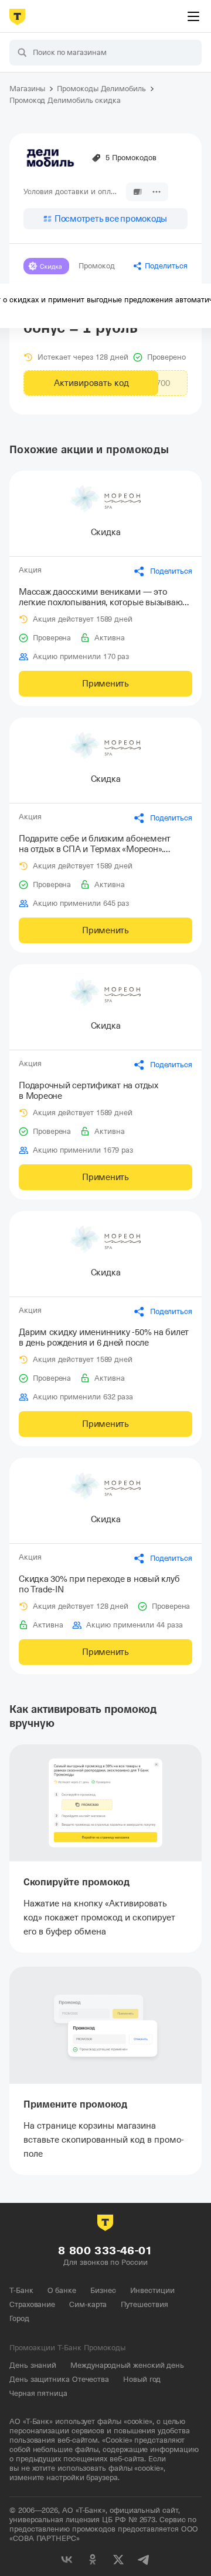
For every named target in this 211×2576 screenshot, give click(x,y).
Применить (105, 684)
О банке (62, 2290)
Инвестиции (152, 2290)
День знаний (33, 2365)
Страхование (32, 2304)
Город (19, 2318)
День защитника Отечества (59, 2379)
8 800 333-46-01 (105, 2251)
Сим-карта (88, 2304)
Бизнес (103, 2290)
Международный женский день (127, 2365)
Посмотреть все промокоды (111, 219)
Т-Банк (21, 2290)
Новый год (142, 2379)
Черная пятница (38, 2393)
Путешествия (144, 2304)
